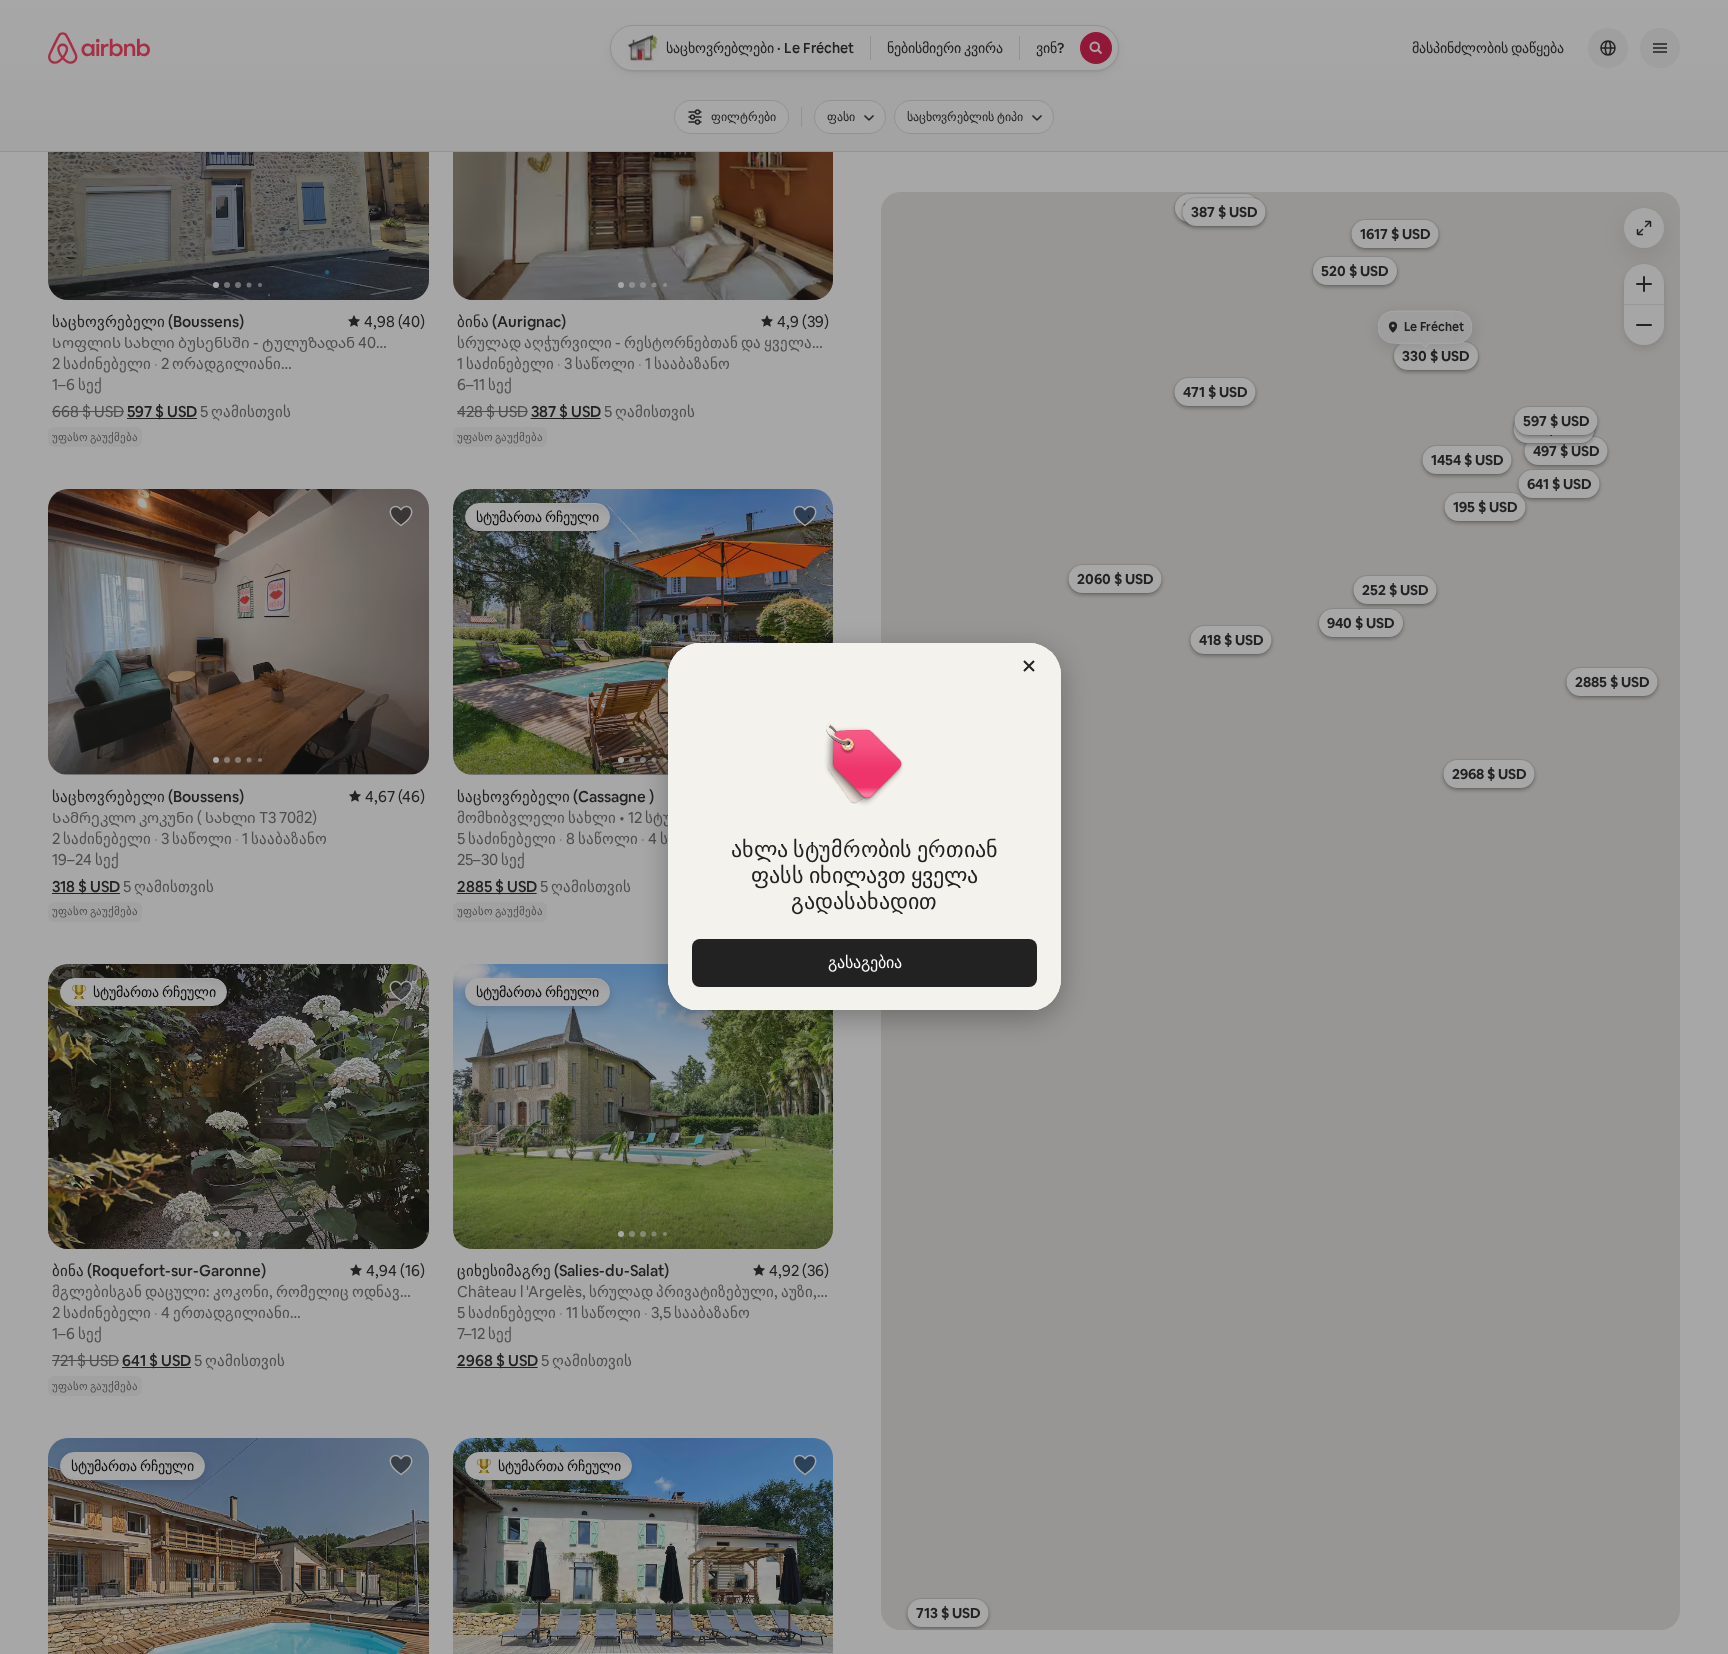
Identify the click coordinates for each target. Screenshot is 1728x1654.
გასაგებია (864, 962)
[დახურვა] (1029, 666)
